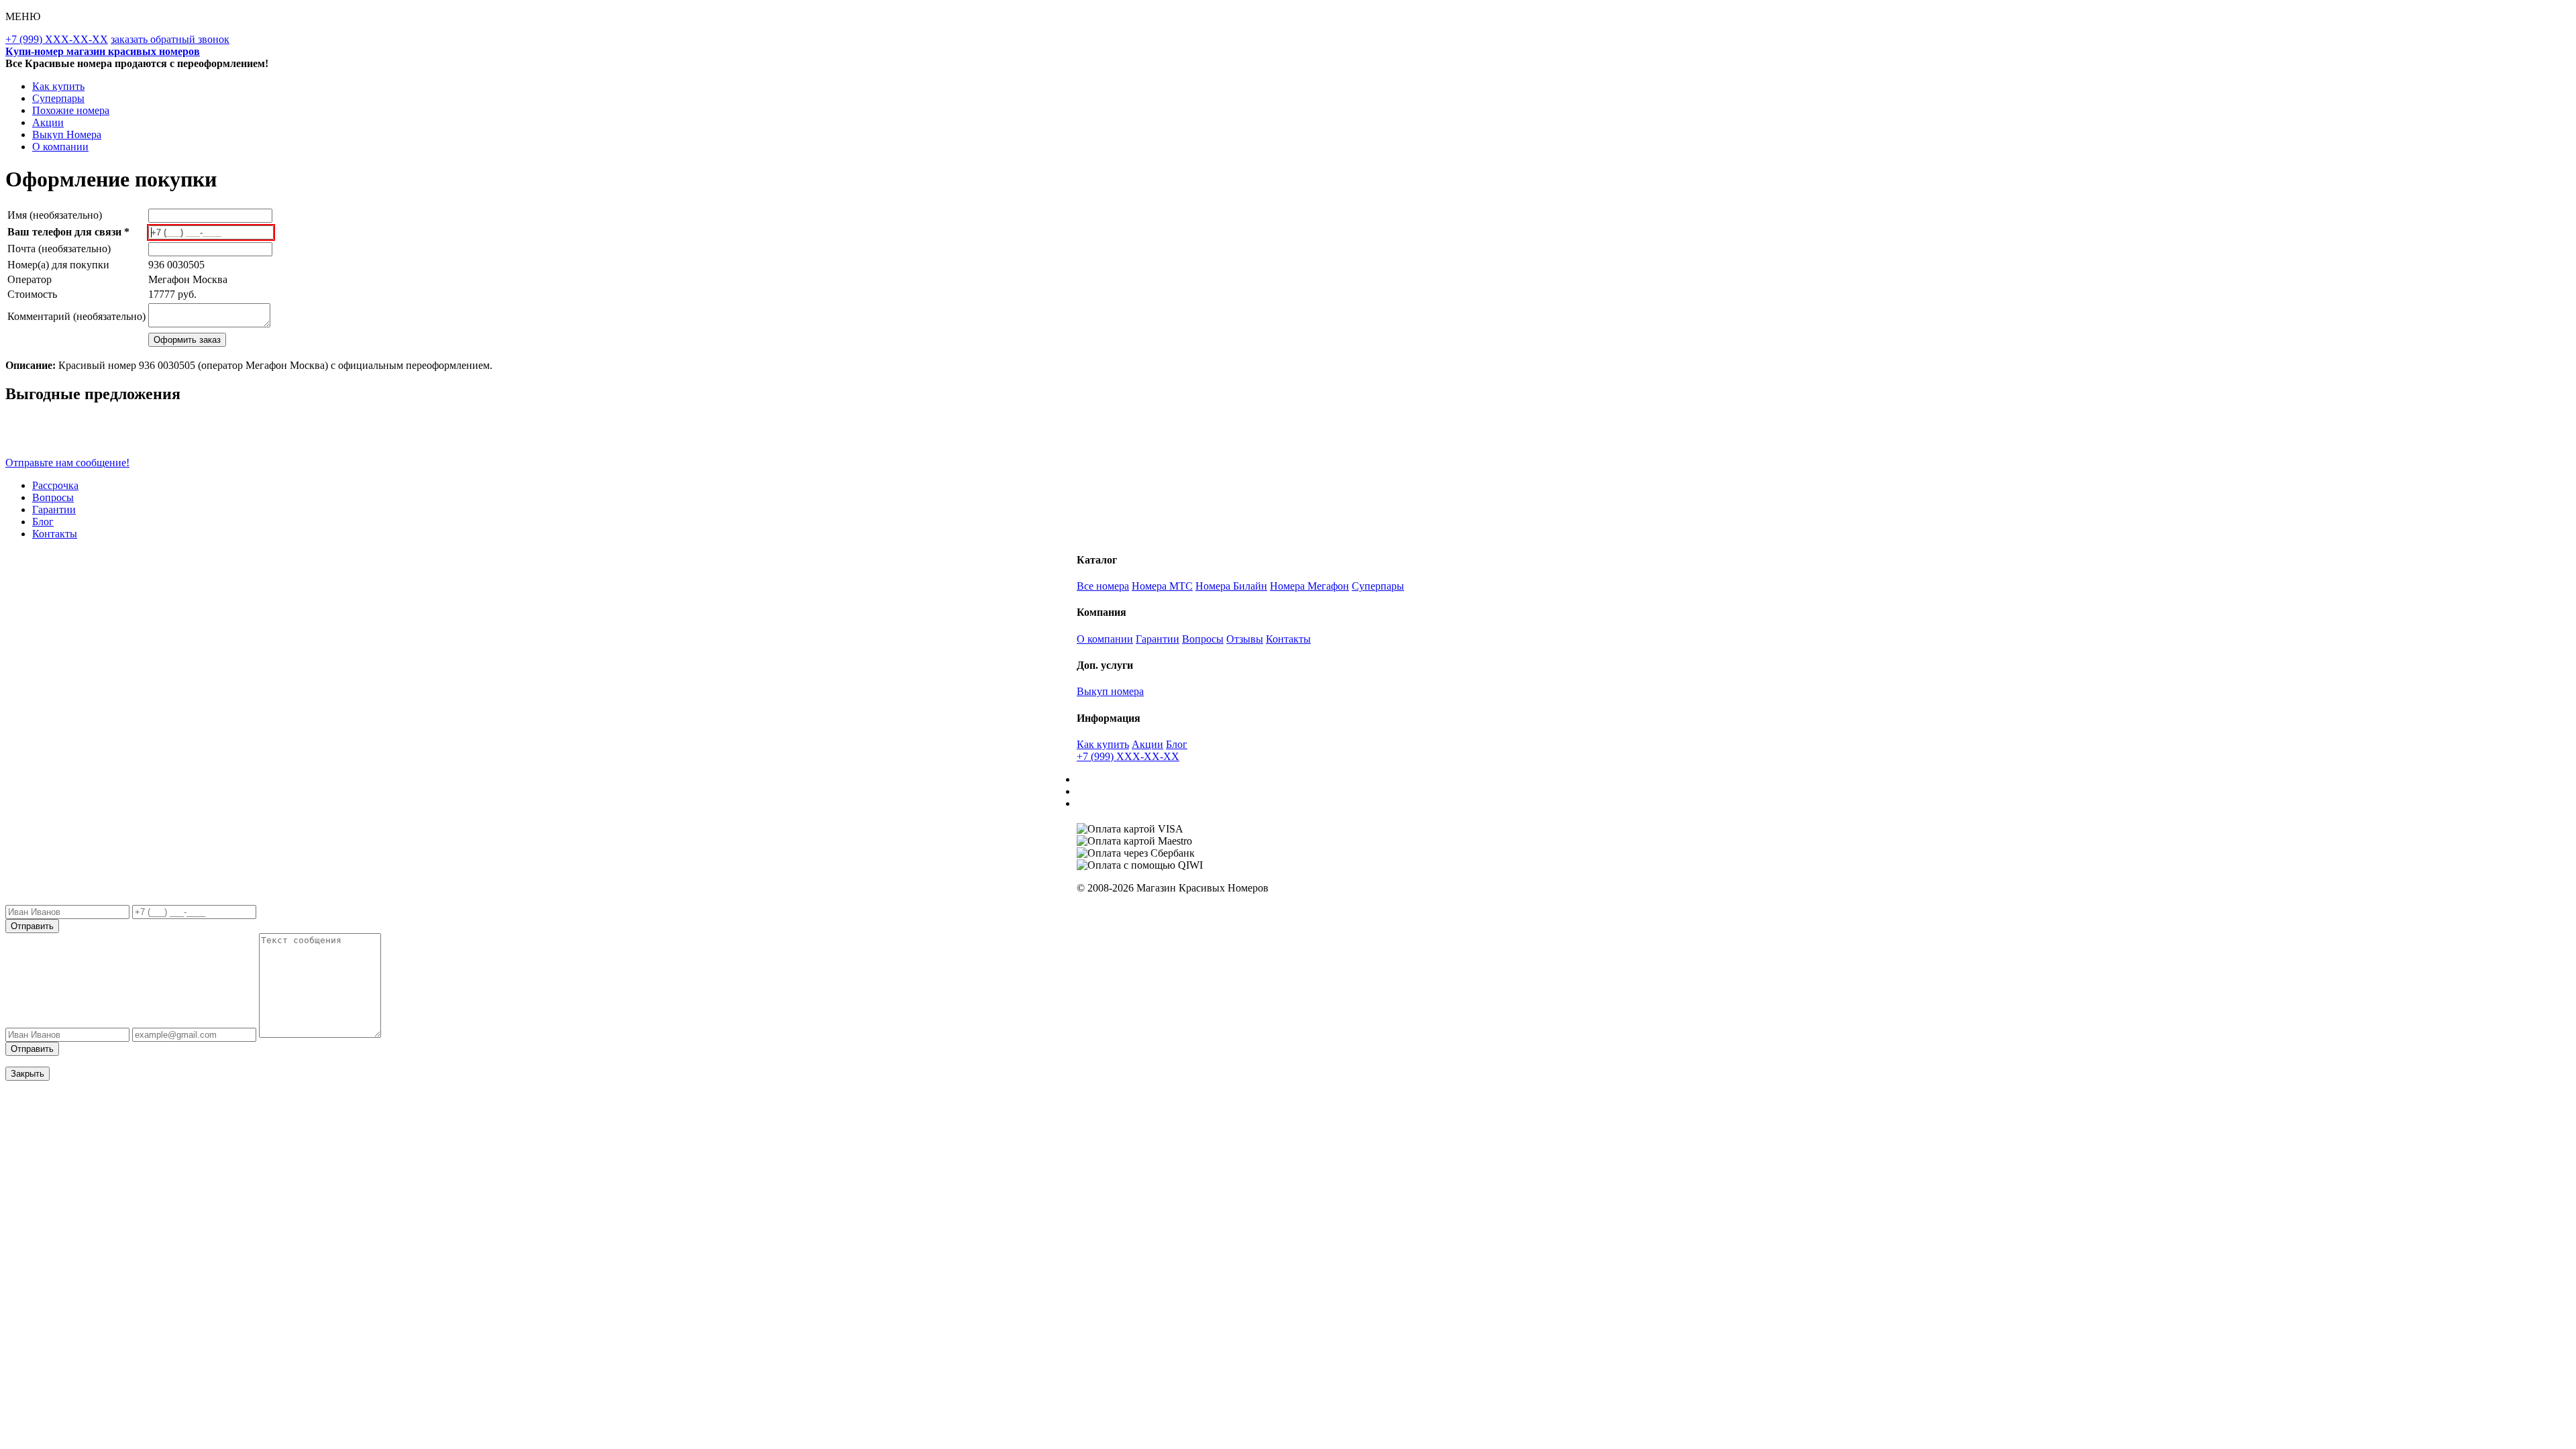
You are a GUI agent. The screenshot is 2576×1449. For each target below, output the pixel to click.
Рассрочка (55, 485)
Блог (43, 522)
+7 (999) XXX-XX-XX (57, 39)
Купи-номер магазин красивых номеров (103, 51)
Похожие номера (71, 110)
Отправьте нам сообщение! (67, 463)
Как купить (58, 86)
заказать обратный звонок (170, 39)
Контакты (55, 534)
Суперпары (58, 98)
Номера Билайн (1231, 586)
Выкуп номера (1110, 691)
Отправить (32, 926)
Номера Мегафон (1309, 586)
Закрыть (28, 1074)
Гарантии (54, 509)
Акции (48, 122)
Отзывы (1245, 639)
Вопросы (53, 497)
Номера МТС (1162, 586)
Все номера (1103, 586)
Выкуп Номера (67, 135)
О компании (60, 147)
